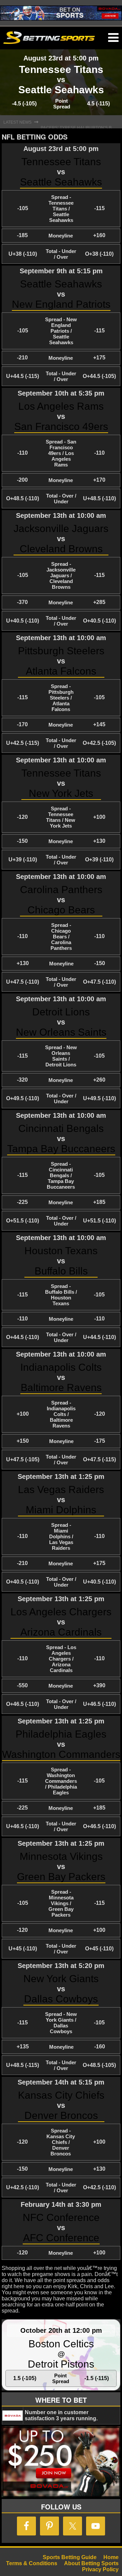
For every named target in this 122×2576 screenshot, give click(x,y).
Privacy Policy (100, 2569)
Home (111, 2557)
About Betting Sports (91, 2563)
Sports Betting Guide (70, 2557)
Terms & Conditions (32, 2563)
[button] (113, 38)
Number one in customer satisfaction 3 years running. (61, 2415)
